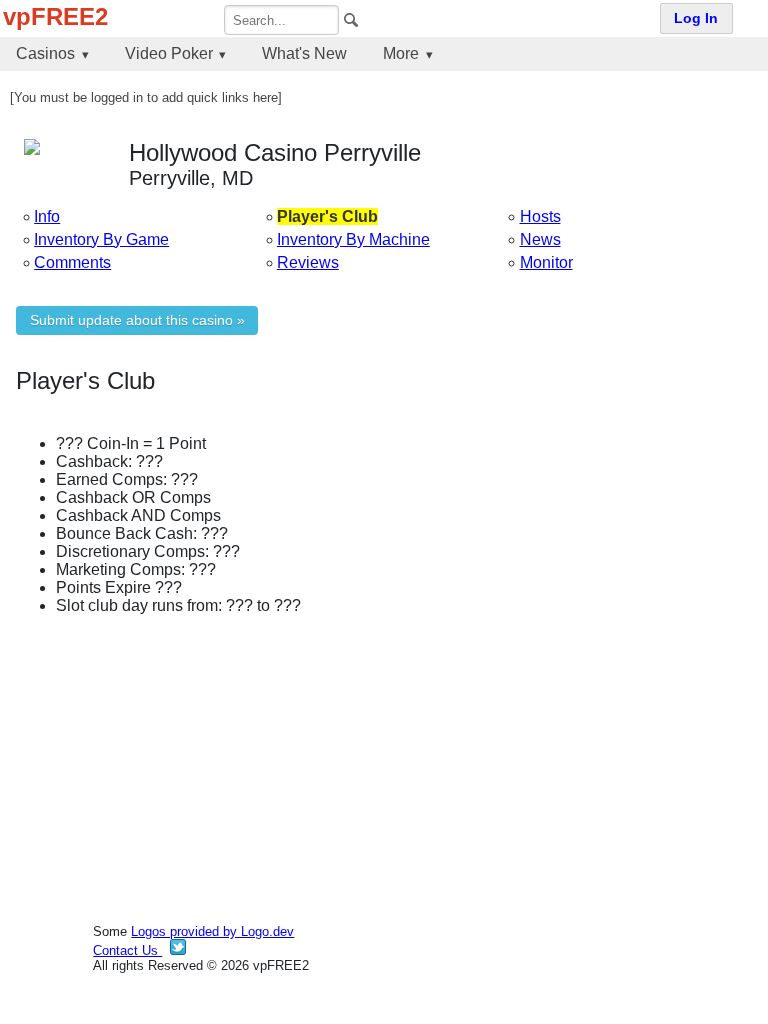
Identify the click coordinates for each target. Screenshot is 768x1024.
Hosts (540, 216)
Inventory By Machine (353, 239)
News (540, 239)
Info (47, 216)
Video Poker (169, 53)
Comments (72, 262)
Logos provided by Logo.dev (212, 931)
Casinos (45, 53)
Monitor (546, 262)
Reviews (308, 262)
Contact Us (127, 950)
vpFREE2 (55, 16)
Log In (696, 18)
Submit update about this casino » (137, 320)
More (401, 53)
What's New (304, 53)
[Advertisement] (384, 771)
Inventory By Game (101, 239)
